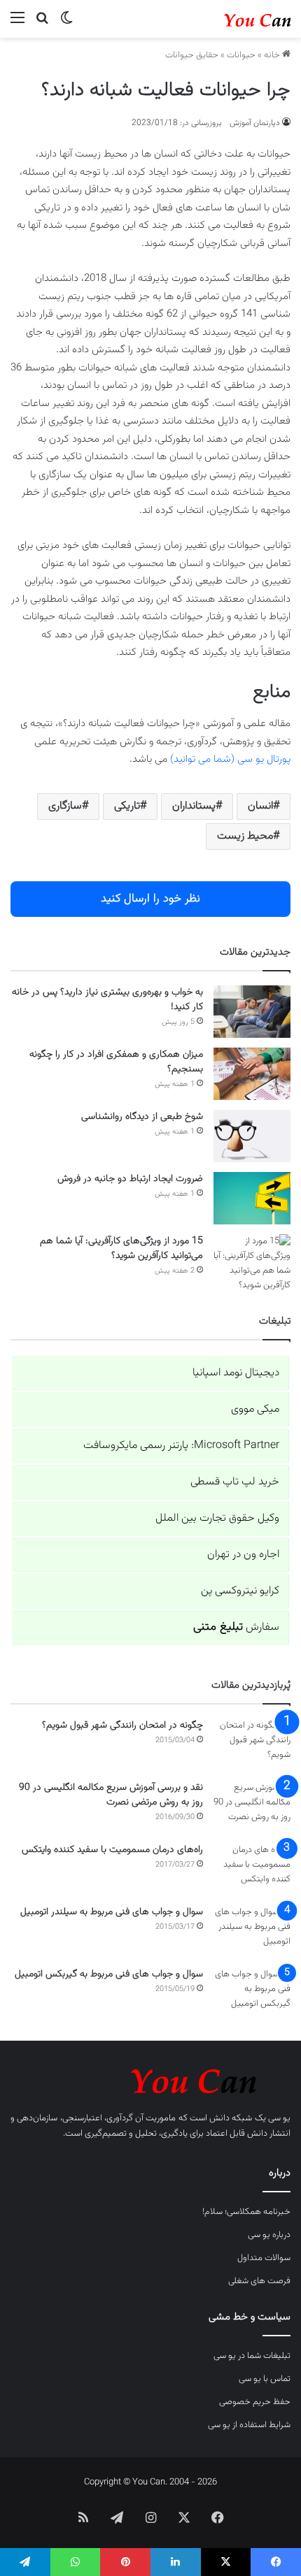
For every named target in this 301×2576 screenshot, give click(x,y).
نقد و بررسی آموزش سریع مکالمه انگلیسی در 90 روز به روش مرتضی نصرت (111, 1795)
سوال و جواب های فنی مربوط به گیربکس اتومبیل (109, 1974)
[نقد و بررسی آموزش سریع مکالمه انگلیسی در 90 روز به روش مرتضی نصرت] (252, 1807)
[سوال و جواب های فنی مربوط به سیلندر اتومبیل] (252, 1931)
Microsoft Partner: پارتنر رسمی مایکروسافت (181, 1446)
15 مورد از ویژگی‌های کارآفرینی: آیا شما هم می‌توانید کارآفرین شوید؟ (121, 1249)
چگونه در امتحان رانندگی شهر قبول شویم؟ (122, 1725)
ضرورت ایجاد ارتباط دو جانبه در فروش (130, 1179)
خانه (273, 55)
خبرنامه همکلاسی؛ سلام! (246, 2212)
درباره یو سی (269, 2235)
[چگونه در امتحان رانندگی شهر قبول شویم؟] (252, 1745)
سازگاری (65, 806)
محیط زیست (245, 836)
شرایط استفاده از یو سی (249, 2425)
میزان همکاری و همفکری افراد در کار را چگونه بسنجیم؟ (116, 1062)
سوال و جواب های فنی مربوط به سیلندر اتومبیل (112, 1912)
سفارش (236, 1627)
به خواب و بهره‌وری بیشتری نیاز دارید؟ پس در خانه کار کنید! (107, 1000)
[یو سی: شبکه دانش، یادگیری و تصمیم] (234, 19)
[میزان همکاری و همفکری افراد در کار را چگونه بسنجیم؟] (252, 1074)
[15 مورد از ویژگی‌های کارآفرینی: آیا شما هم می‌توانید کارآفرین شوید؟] (252, 1264)
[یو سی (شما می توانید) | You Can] (150, 2079)
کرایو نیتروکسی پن (240, 1591)
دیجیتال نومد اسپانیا (236, 1373)
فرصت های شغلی (259, 2281)
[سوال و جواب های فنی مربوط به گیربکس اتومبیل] (252, 1993)
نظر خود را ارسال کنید (150, 899)
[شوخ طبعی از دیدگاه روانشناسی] (252, 1136)
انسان (260, 806)
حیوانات (241, 55)
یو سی (279, 2118)
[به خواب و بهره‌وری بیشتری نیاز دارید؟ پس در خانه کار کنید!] (252, 1012)
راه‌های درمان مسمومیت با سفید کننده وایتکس (112, 1850)
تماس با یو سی (265, 2379)
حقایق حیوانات (192, 55)
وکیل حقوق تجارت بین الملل (217, 1518)
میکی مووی (255, 1409)
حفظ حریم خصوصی (255, 2402)
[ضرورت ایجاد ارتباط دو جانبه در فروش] (252, 1198)
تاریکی (127, 806)
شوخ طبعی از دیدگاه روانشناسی (142, 1117)
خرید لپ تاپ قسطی (235, 1482)
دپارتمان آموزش (255, 123)
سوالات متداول (264, 2258)
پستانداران (194, 806)
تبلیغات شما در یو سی (252, 2356)
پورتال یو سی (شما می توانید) (230, 759)
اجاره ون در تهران (243, 1555)
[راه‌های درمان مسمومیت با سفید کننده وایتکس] (252, 1869)
